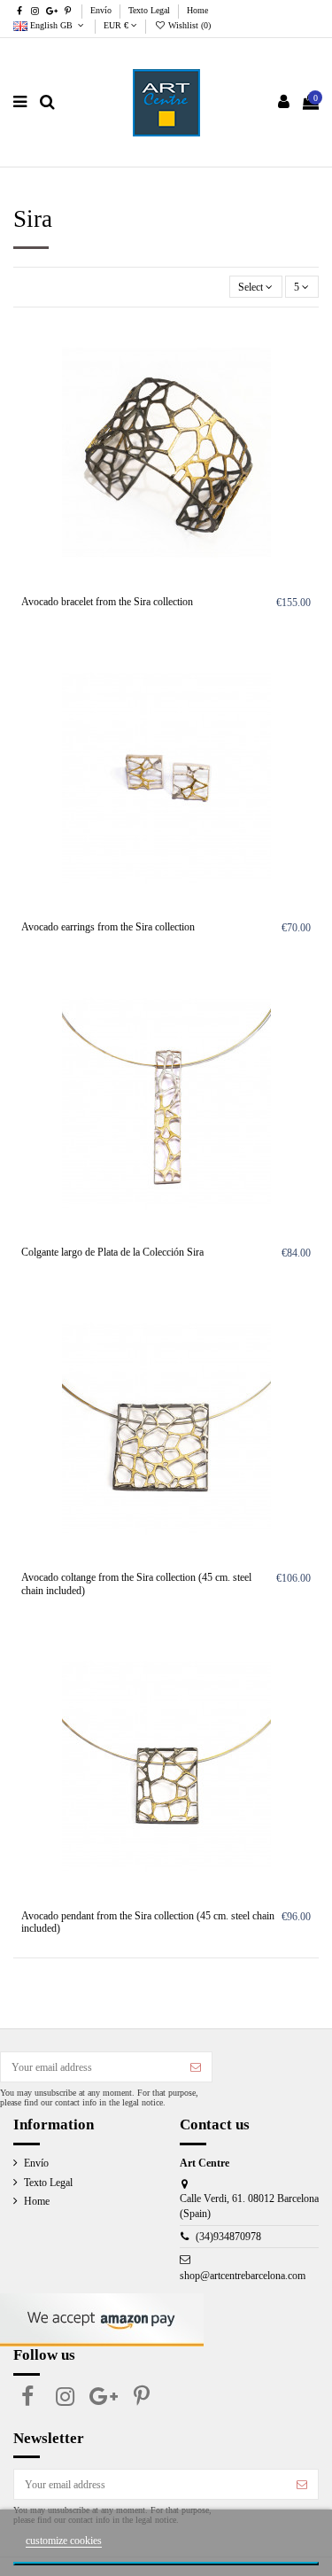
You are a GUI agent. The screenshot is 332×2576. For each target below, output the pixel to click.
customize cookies (64, 2541)
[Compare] (306, 371)
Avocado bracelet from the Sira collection (107, 602)
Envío (102, 10)
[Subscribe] (196, 2066)
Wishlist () (188, 25)
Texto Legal (151, 10)
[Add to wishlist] (306, 342)
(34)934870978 (228, 2237)
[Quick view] (306, 401)
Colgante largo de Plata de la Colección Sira (112, 1252)
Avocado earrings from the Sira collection (108, 927)
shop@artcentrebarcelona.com (243, 2276)
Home (197, 10)
